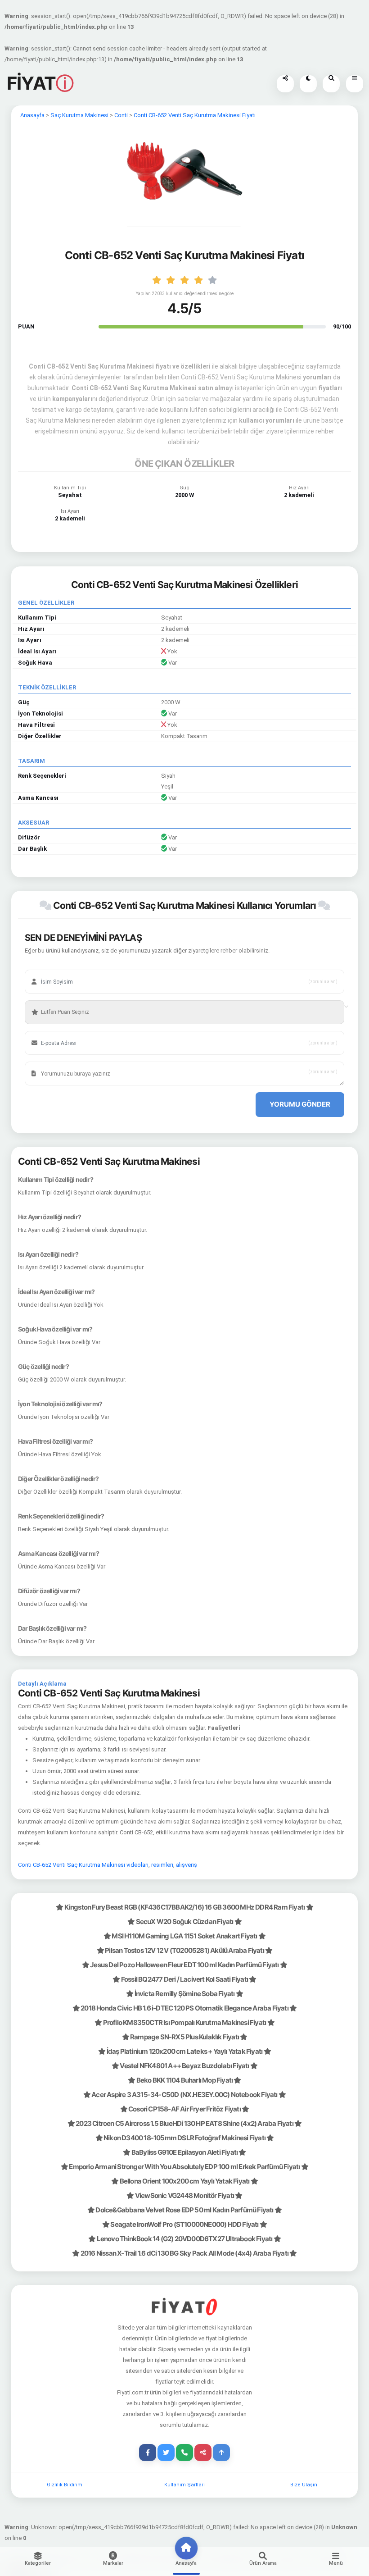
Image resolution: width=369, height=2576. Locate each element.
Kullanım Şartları (184, 2485)
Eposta (45, 1029)
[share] (203, 2453)
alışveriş (187, 1865)
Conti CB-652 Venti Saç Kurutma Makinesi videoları (83, 1865)
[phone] (184, 2453)
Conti (121, 115)
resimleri (162, 1865)
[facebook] (148, 2453)
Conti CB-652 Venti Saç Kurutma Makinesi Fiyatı (195, 115)
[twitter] (166, 2453)
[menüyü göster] (331, 84)
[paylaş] (285, 84)
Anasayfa (32, 115)
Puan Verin (49, 998)
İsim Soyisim (52, 968)
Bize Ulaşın (304, 2485)
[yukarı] (221, 2453)
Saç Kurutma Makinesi (79, 115)
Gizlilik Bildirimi (65, 2485)
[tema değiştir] (308, 84)
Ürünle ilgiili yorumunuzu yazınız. (74, 1060)
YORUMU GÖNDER (300, 1104)
